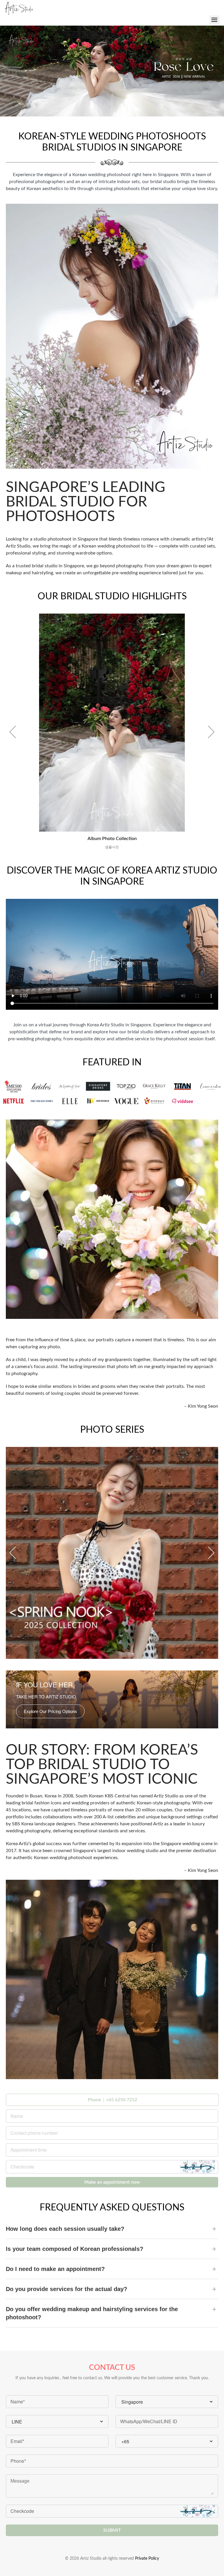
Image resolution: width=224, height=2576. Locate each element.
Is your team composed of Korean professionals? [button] (75, 2249)
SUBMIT (112, 2530)
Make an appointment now (112, 2182)
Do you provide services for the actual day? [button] (66, 2289)
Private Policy (147, 2559)
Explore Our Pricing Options (50, 1711)
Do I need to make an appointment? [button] (55, 2269)
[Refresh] (197, 2167)
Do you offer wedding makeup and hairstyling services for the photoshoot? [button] (92, 2313)
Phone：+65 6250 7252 (112, 2100)
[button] (13, 732)
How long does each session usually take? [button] (65, 2229)
